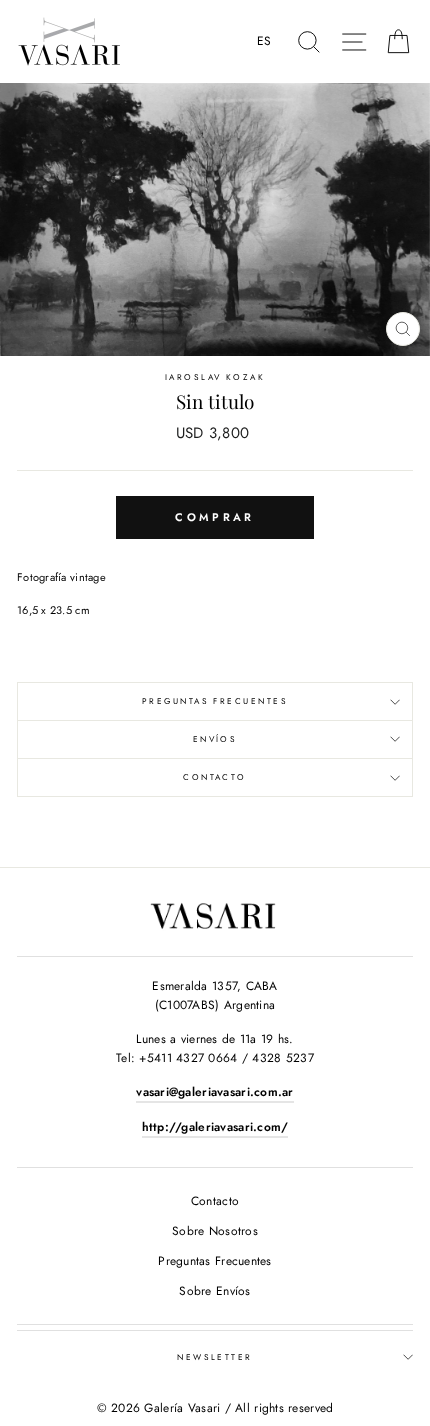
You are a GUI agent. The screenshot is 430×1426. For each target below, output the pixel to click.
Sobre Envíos (214, 1291)
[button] (269, 41)
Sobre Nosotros (215, 1231)
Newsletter (215, 1357)
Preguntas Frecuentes (215, 701)
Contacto (215, 777)
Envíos (215, 739)
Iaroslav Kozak (215, 377)
